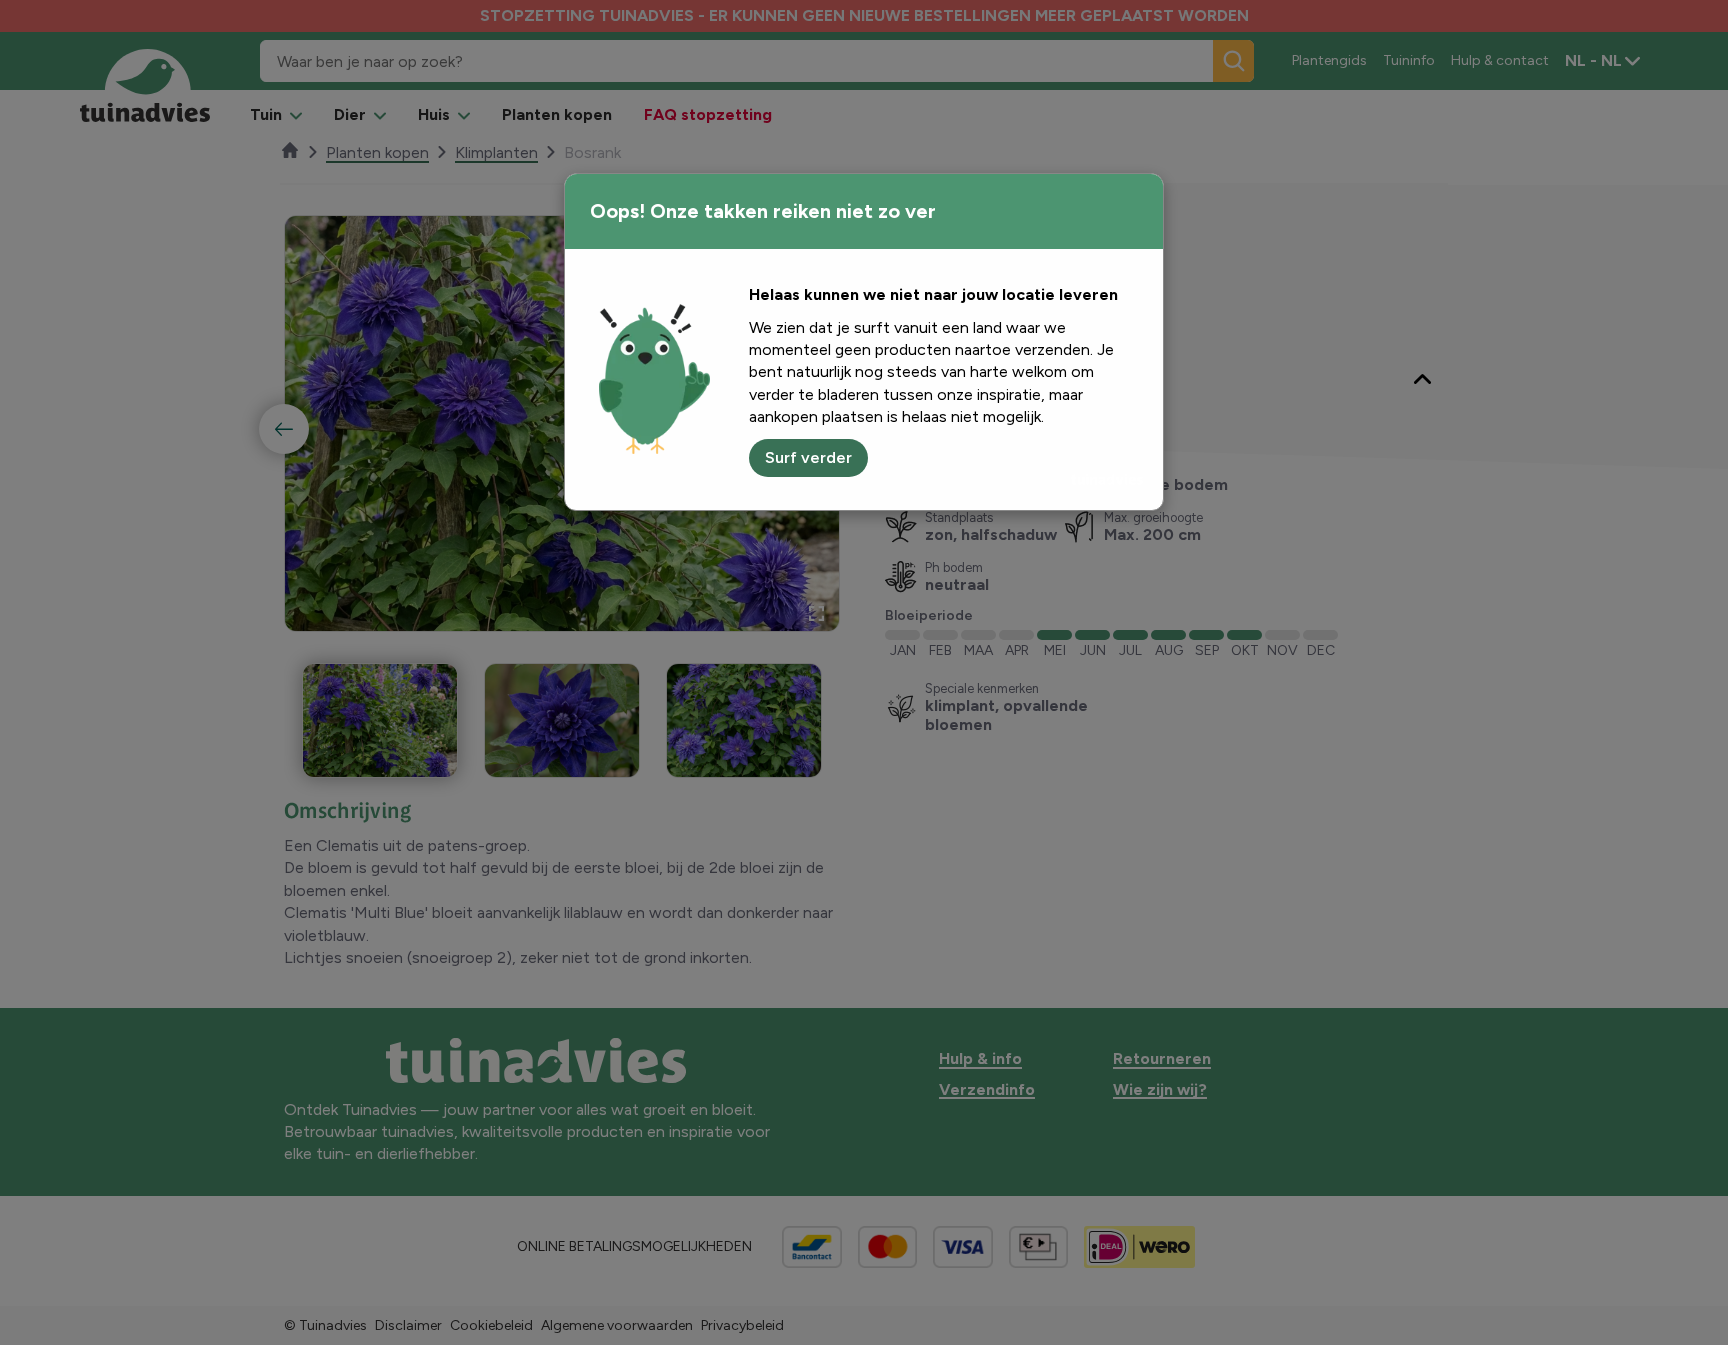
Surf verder (808, 457)
